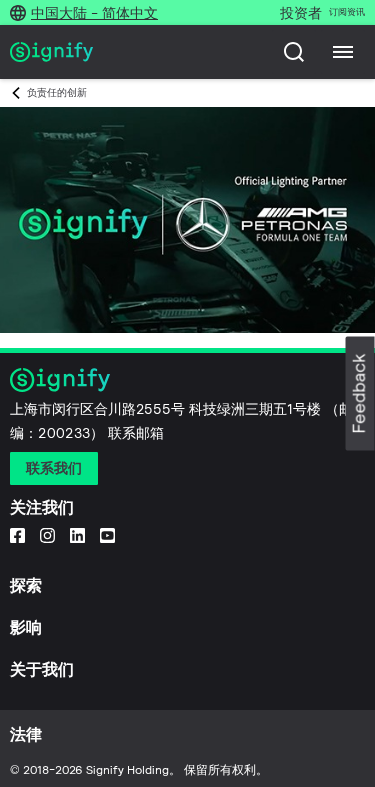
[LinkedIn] (77, 535)
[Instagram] (47, 535)
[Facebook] (17, 535)
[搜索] (294, 52)
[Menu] (343, 52)
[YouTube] (107, 535)
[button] (360, 393)
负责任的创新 (57, 92)
